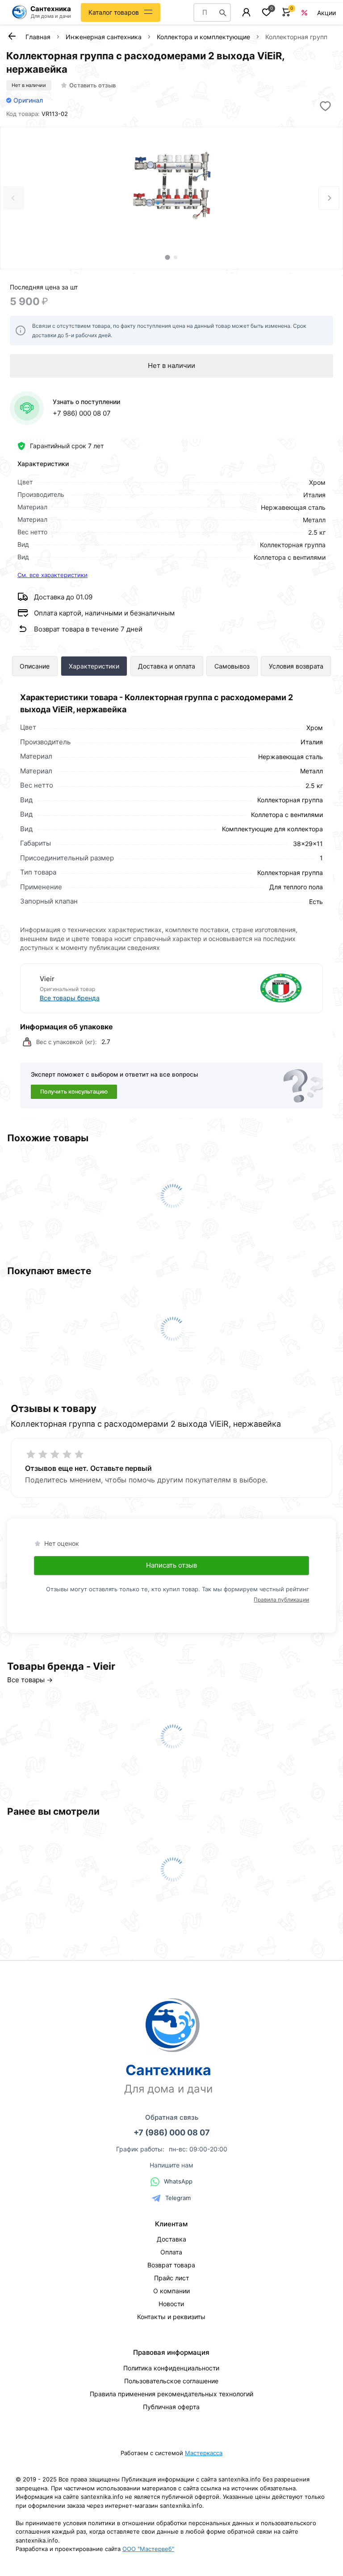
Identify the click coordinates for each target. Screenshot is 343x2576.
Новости (171, 2304)
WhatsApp (178, 2181)
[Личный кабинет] (246, 12)
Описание (35, 666)
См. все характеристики (52, 575)
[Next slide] (329, 198)
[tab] (167, 257)
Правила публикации (281, 1600)
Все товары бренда (70, 998)
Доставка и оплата (167, 666)
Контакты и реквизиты (171, 2317)
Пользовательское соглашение (171, 2381)
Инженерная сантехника (104, 37)
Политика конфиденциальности (171, 2368)
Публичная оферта (171, 2407)
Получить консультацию (74, 1092)
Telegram (178, 2198)
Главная (38, 37)
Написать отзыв (171, 1565)
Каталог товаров (114, 12)
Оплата (171, 2252)
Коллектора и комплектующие (203, 37)
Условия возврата (296, 666)
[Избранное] (266, 12)
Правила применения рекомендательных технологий (171, 2394)
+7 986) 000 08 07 (82, 413)
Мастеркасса (204, 2453)
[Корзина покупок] (287, 12)
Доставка (171, 2239)
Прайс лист (171, 2278)
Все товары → (30, 1680)
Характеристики (94, 666)
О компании (171, 2291)
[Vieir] (239, 988)
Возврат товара (171, 2265)
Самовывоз (232, 666)
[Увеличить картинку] (172, 187)
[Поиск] (223, 12)
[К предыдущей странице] (12, 36)
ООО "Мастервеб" (148, 2549)
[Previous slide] (14, 198)
